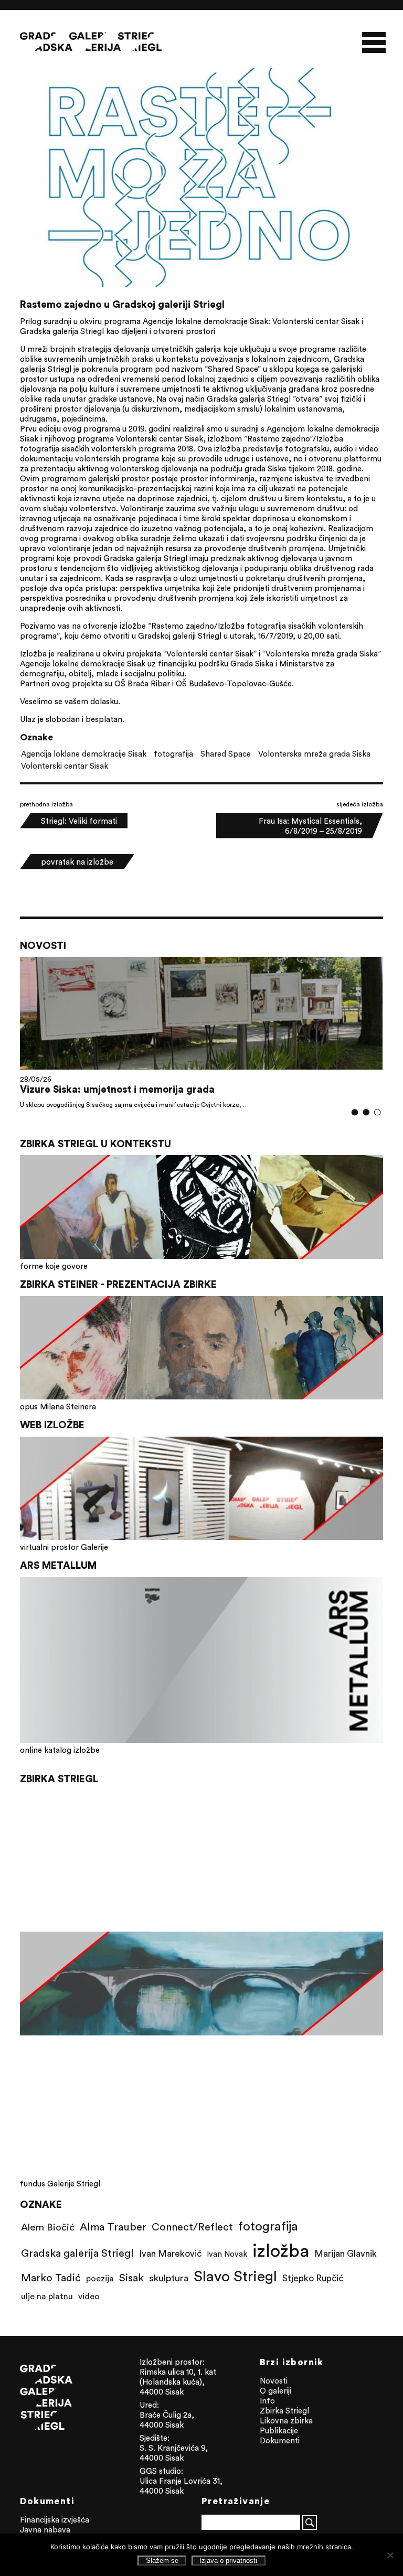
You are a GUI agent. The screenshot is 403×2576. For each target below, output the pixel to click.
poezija (100, 2278)
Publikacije (279, 2431)
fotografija (173, 754)
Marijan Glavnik (346, 2254)
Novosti (274, 2381)
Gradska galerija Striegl (77, 2253)
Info (267, 2401)
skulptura (169, 2278)
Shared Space (226, 754)
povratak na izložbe (77, 862)
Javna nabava (45, 2530)
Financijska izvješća (55, 2520)
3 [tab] (377, 1112)
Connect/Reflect (192, 2227)
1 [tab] (354, 1112)
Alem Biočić (48, 2227)
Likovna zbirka (286, 2421)
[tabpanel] (201, 1033)
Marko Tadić (51, 2277)
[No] (390, 2555)
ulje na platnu (47, 2296)
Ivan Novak (227, 2254)
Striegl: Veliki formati (79, 821)
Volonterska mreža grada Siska (314, 754)
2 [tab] (366, 1112)
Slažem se (162, 2561)
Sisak (131, 2277)
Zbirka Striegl (284, 2411)
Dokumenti (280, 2440)
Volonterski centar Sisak (65, 766)
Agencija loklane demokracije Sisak (84, 754)
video (89, 2296)
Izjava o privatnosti (228, 2561)
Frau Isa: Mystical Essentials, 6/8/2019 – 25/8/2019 (310, 826)
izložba (281, 2250)
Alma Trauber (113, 2227)
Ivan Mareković (170, 2254)
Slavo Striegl (235, 2276)
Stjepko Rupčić (313, 2278)
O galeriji (275, 2391)
